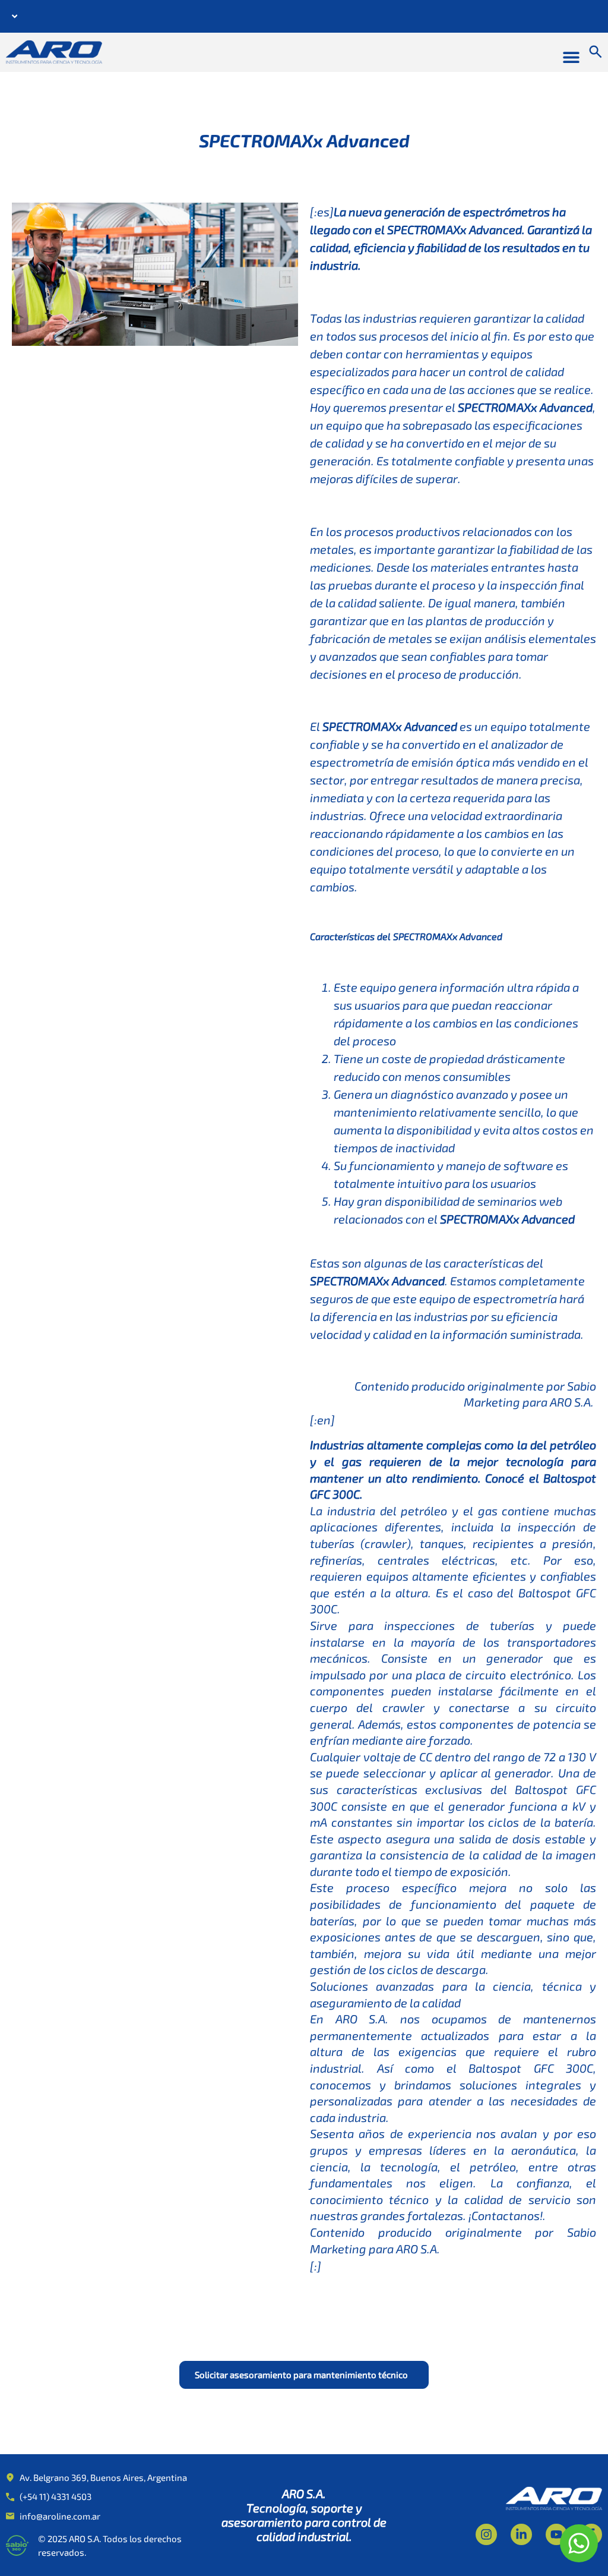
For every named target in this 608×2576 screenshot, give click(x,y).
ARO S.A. (573, 1402)
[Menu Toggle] (571, 57)
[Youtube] (556, 2534)
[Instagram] (486, 2534)
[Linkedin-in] (521, 2534)
